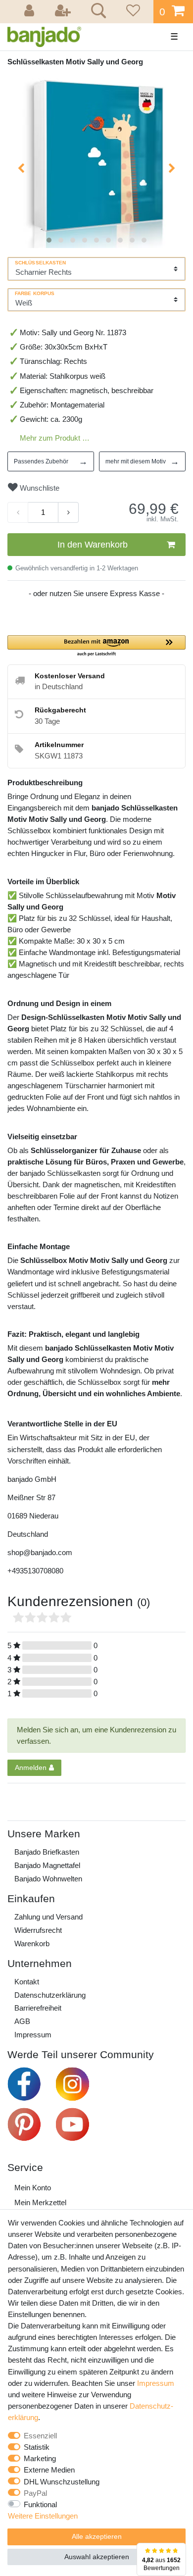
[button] (96, 646)
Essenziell (40, 2436)
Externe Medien (49, 2470)
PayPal (35, 2493)
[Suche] (97, 12)
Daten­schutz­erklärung (50, 1995)
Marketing (40, 2458)
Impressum (33, 2035)
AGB (22, 2021)
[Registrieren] (64, 12)
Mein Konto (33, 2188)
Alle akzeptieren (97, 2536)
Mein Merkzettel (40, 2202)
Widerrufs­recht (38, 1930)
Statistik (37, 2447)
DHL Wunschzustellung (62, 2482)
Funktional (40, 2504)
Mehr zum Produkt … (55, 438)
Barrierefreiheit (38, 2008)
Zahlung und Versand (48, 1917)
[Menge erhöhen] (68, 512)
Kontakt (27, 1982)
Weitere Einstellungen (43, 2516)
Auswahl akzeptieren (97, 2557)
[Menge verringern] (18, 512)
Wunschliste (39, 488)
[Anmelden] (31, 12)
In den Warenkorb (93, 545)
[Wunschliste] (132, 12)
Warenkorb (32, 1944)
